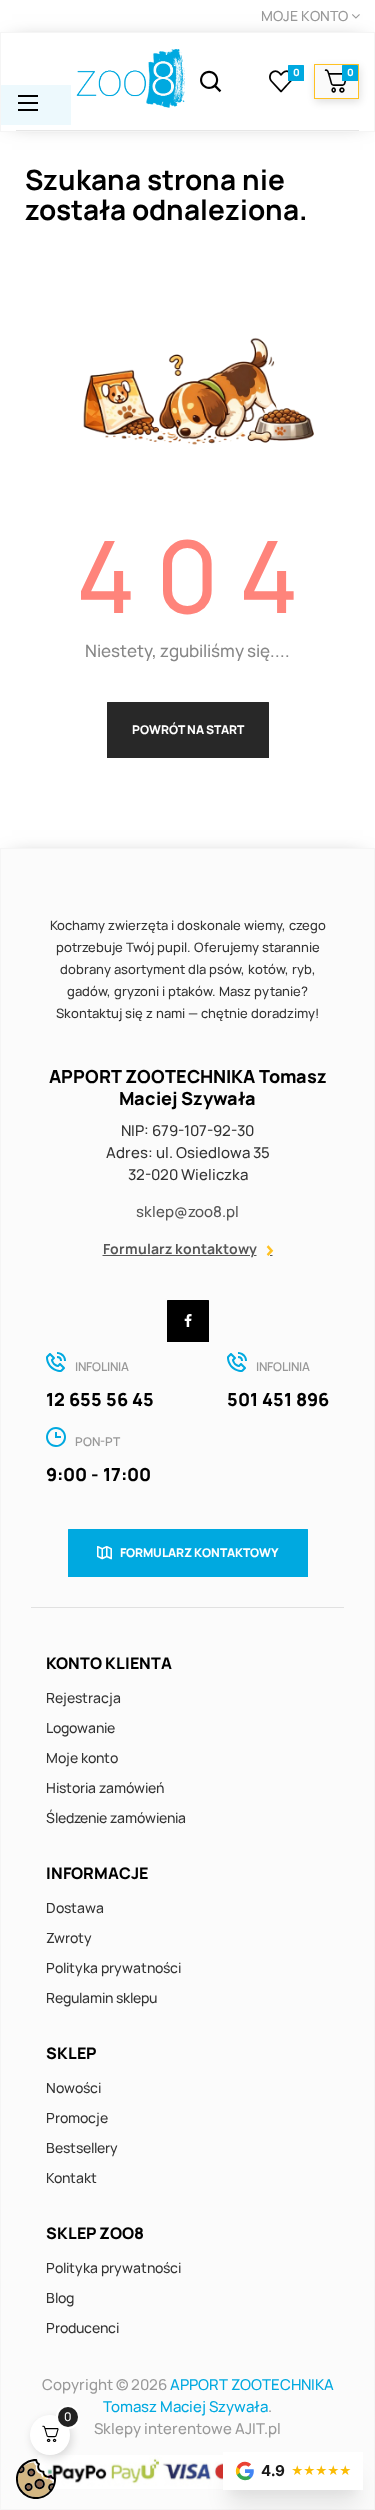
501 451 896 (278, 1399)
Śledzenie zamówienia (116, 1817)
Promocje (77, 2117)
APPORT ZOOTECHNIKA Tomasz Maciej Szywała (218, 2395)
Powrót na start (188, 729)
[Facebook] (188, 1321)
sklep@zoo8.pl (187, 1211)
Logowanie (80, 1727)
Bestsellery (82, 2147)
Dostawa (75, 1907)
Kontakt (71, 2177)
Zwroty (69, 1937)
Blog (60, 2297)
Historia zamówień (105, 1787)
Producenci (82, 2327)
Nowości (73, 2087)
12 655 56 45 (100, 1399)
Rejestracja (83, 1697)
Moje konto (82, 1757)
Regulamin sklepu (101, 1997)
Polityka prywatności (113, 1967)
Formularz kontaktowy (180, 1248)
